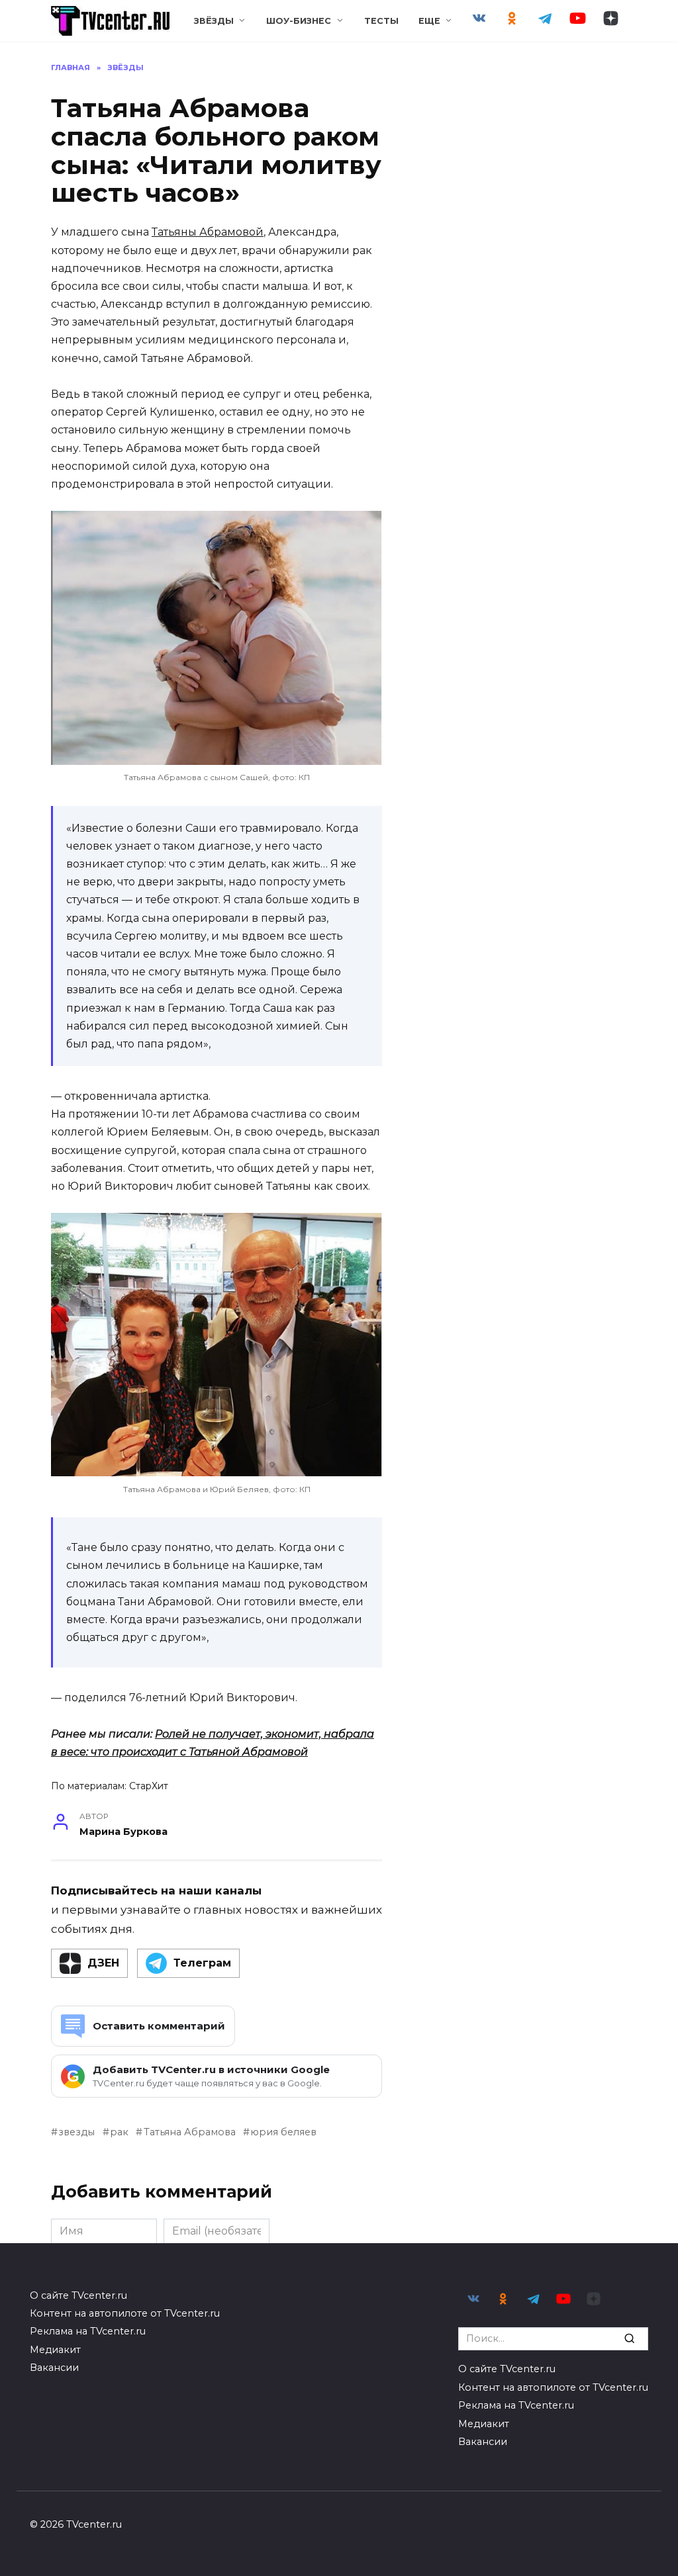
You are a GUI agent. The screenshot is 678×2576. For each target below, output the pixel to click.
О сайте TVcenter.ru (78, 2295)
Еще (429, 21)
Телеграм (202, 1963)
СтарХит (149, 1786)
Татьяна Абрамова (189, 2132)
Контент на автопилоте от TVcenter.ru (125, 2313)
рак (119, 2132)
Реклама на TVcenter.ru (88, 2331)
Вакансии (54, 2368)
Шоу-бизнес (299, 21)
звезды (76, 2132)
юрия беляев (283, 2132)
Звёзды (214, 21)
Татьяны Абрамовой (208, 232)
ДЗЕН (103, 1963)
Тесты (381, 21)
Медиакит (55, 2350)
